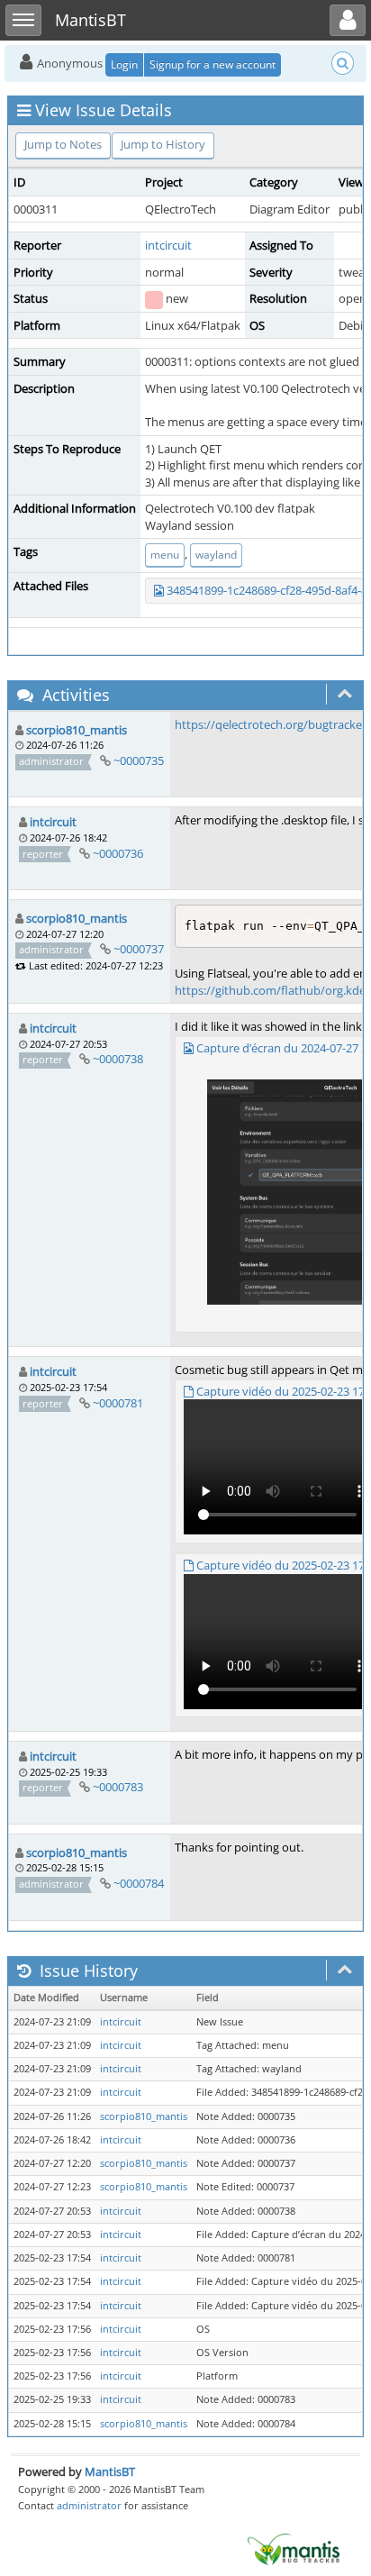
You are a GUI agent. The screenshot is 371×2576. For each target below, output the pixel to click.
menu (165, 555)
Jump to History (163, 144)
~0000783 (118, 1787)
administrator (89, 2505)
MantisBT (110, 2471)
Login (124, 64)
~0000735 (139, 760)
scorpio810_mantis (77, 730)
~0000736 (118, 853)
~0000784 (139, 1883)
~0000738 (118, 1059)
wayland (216, 555)
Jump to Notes (63, 144)
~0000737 (139, 949)
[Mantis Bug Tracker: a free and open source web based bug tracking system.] (294, 2548)
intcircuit (168, 245)
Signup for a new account (213, 64)
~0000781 (118, 1403)
